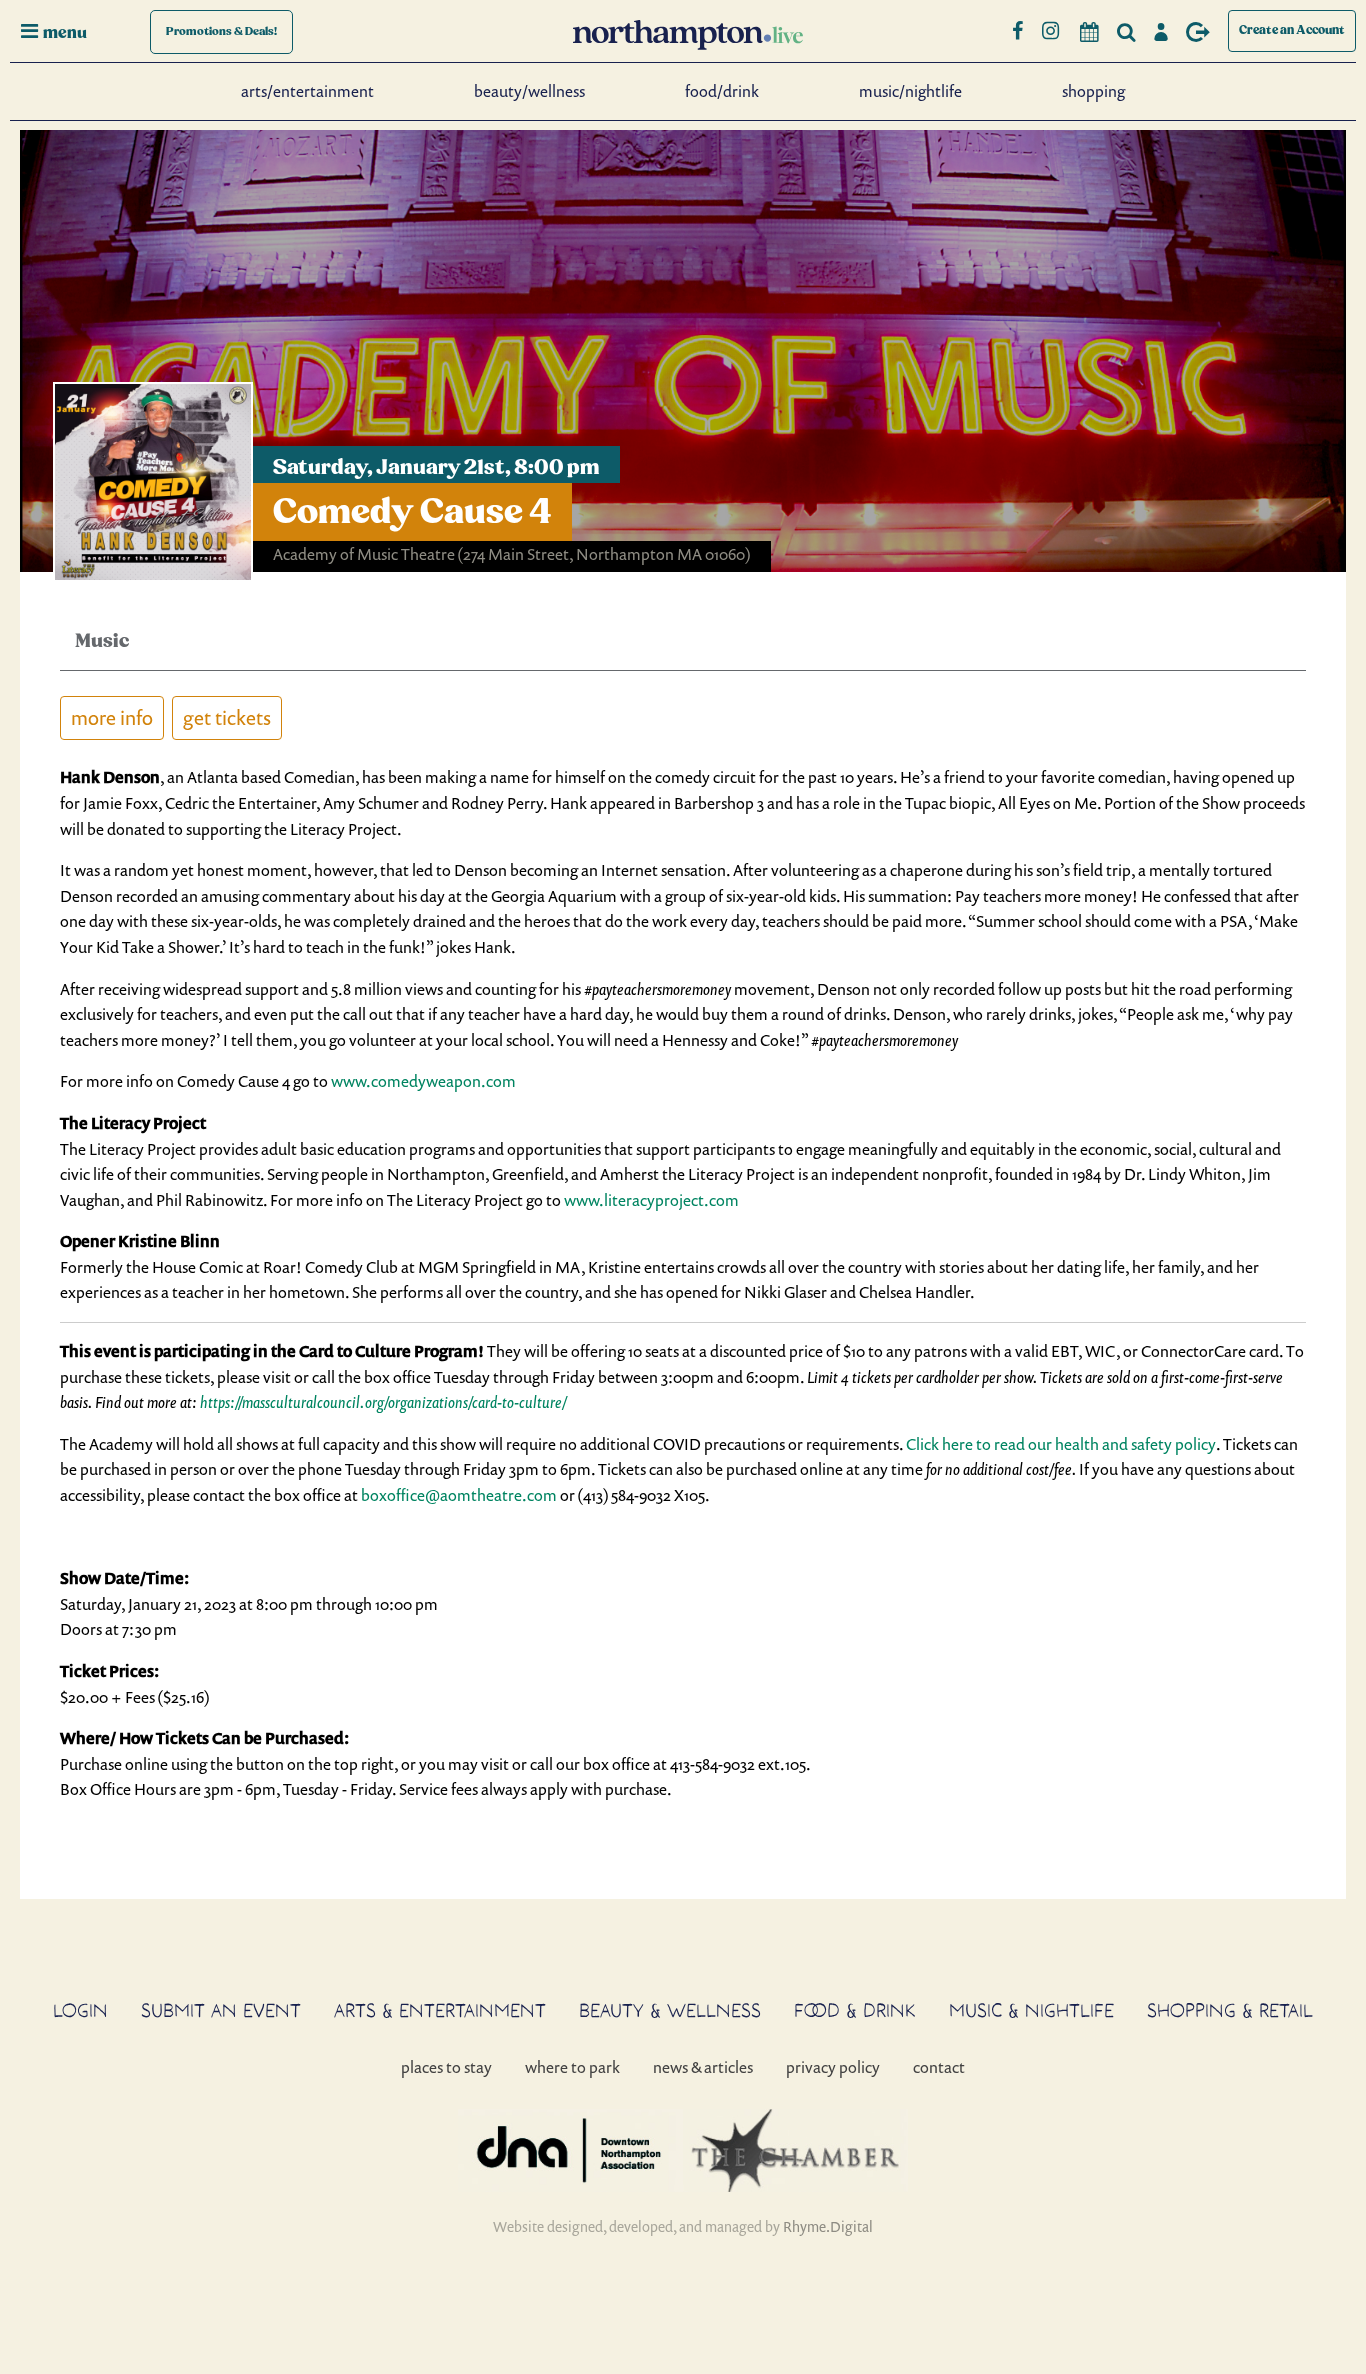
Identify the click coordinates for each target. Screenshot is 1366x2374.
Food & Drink (855, 2010)
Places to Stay (446, 2067)
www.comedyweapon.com (423, 1081)
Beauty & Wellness (670, 2010)
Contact (939, 2067)
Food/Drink (722, 91)
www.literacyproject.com (651, 1200)
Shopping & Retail (1230, 2010)
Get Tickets (227, 717)
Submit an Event (221, 2010)
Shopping (1093, 91)
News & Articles (703, 2067)
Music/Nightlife (910, 91)
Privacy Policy (833, 2067)
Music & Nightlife (1031, 2010)
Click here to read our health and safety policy (1061, 1444)
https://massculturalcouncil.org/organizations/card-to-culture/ (383, 1402)
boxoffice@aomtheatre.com (459, 1495)
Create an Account (1292, 30)
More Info (112, 717)
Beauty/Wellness (529, 91)
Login (80, 2010)
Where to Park (572, 2067)
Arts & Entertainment (440, 2010)
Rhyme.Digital (828, 2226)
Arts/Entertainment (307, 91)
